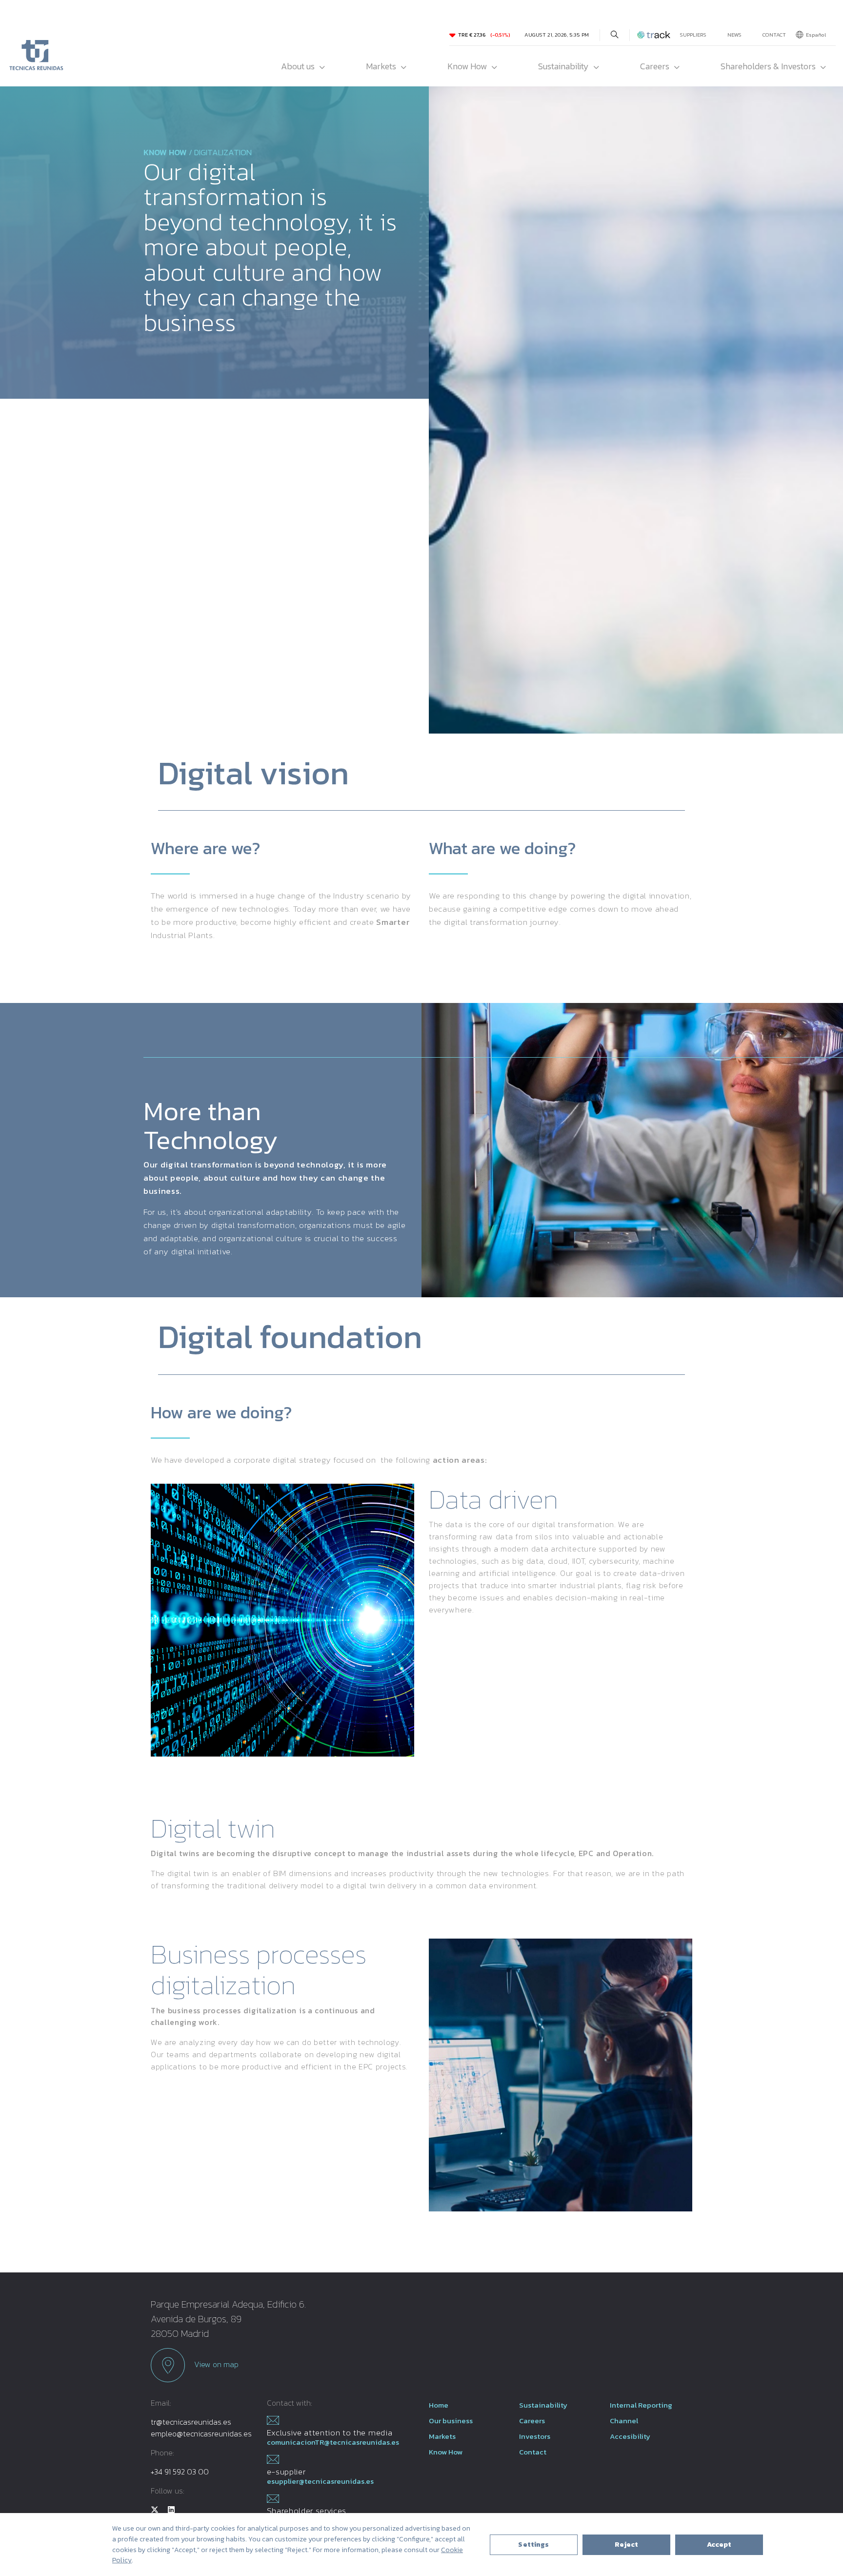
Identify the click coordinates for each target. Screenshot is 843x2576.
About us (298, 66)
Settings (533, 2545)
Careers (655, 66)
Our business (451, 2421)
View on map (215, 2364)
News (734, 35)
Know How (467, 66)
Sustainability (563, 66)
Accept (719, 2545)
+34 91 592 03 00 (180, 2472)
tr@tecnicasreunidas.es (191, 2422)
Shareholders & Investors (768, 66)
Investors (535, 2436)
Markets (381, 66)
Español (816, 35)
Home (439, 2405)
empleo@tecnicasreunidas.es (201, 2433)
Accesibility (630, 2436)
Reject (627, 2545)
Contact (774, 35)
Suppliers (693, 35)
